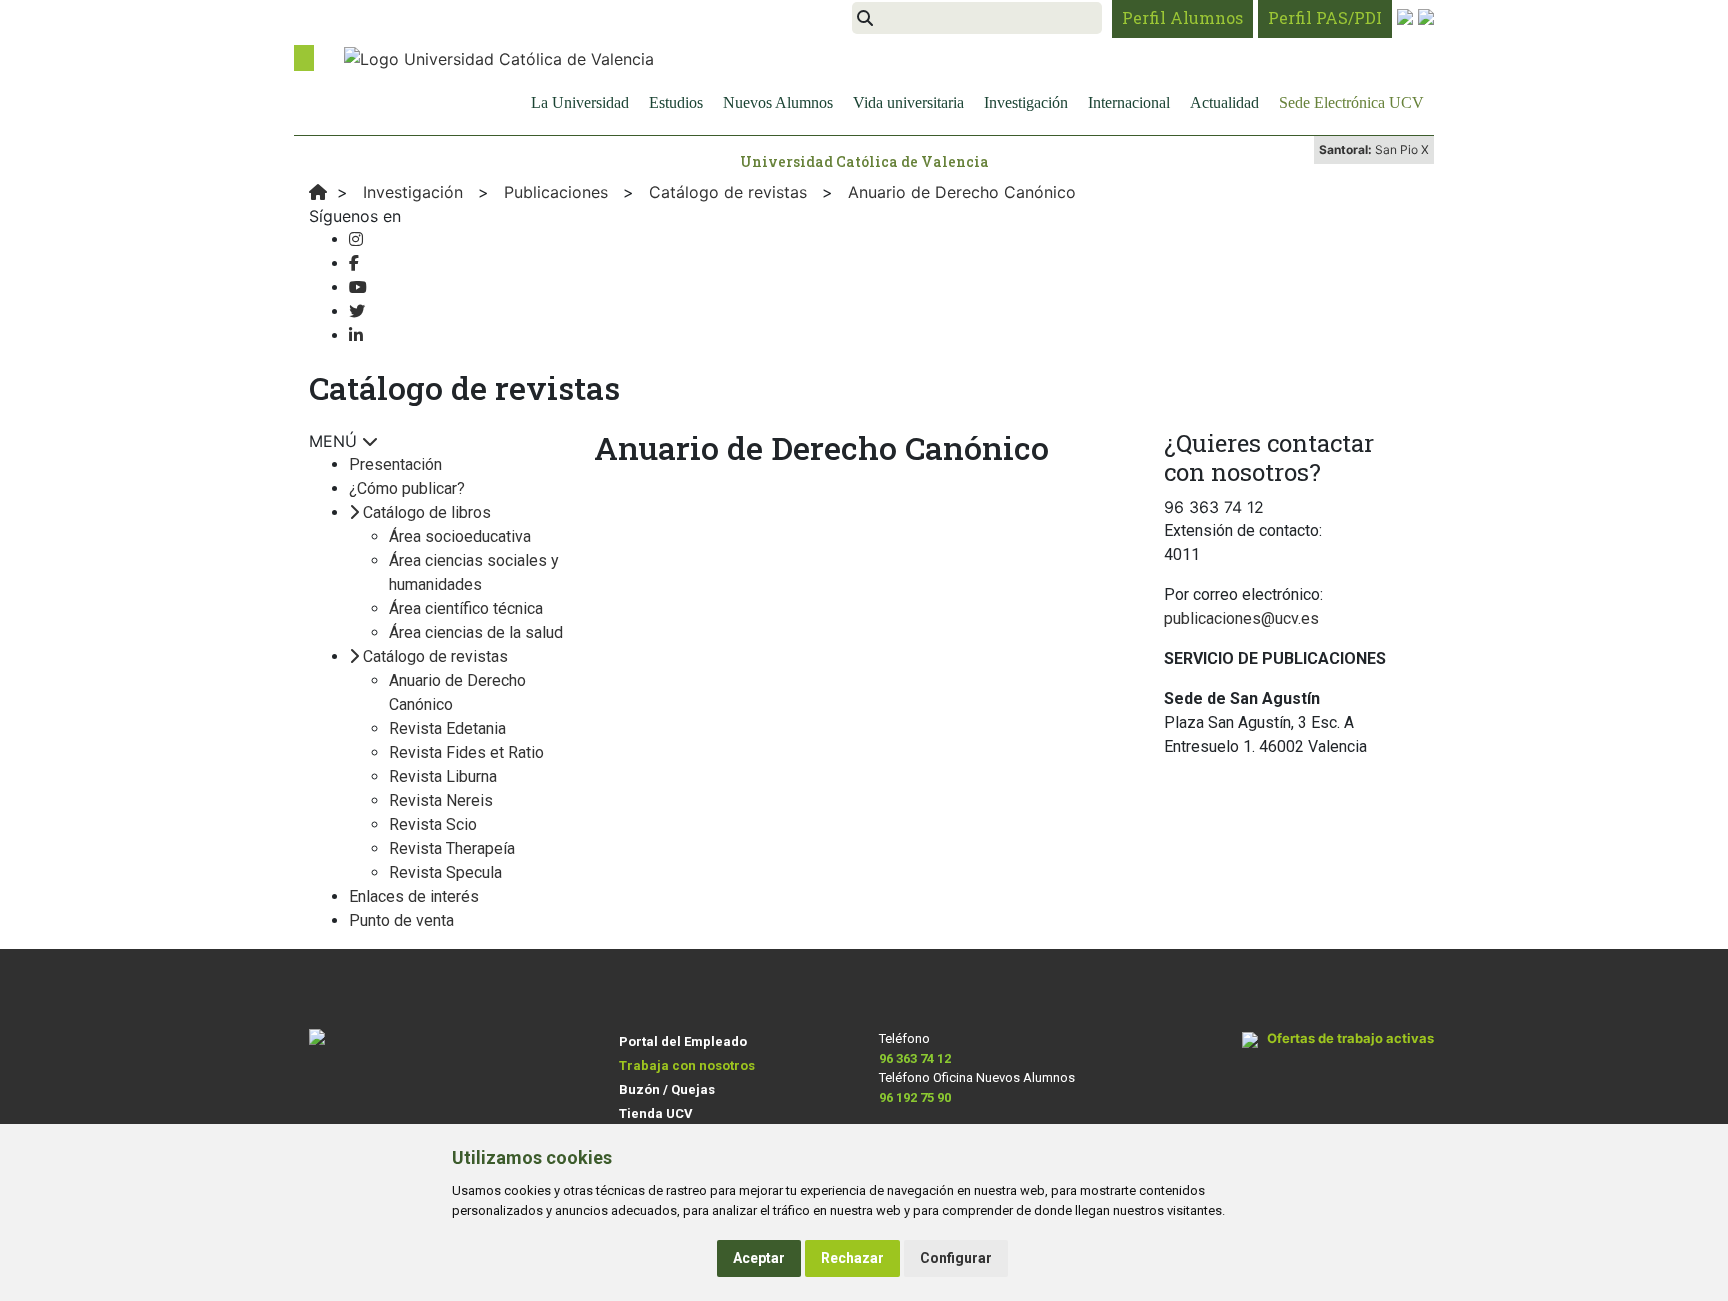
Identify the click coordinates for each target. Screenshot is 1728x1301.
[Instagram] (356, 239)
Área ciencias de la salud (476, 632)
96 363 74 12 (915, 1058)
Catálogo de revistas (435, 656)
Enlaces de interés (414, 896)
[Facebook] (354, 263)
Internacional (1129, 102)
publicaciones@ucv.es (1241, 618)
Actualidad (1224, 102)
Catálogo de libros (427, 512)
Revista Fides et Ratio (466, 752)
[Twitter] (357, 311)
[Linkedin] (356, 335)
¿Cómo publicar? (407, 488)
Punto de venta (401, 920)
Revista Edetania (447, 728)
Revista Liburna (443, 776)
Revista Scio (433, 824)
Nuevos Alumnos (778, 102)
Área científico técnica (466, 608)
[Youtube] (358, 287)
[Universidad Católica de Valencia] (499, 57)
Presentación (395, 464)
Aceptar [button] (759, 1258)
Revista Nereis (441, 800)
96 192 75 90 (915, 1097)
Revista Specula (445, 872)
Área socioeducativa (460, 536)
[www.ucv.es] (318, 192)
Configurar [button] (956, 1258)
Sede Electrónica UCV (1351, 102)
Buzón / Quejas (667, 1089)
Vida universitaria (908, 102)
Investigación (1026, 102)
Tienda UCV (656, 1113)
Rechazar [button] (852, 1258)
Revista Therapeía (452, 848)
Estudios (676, 102)
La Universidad (580, 102)
